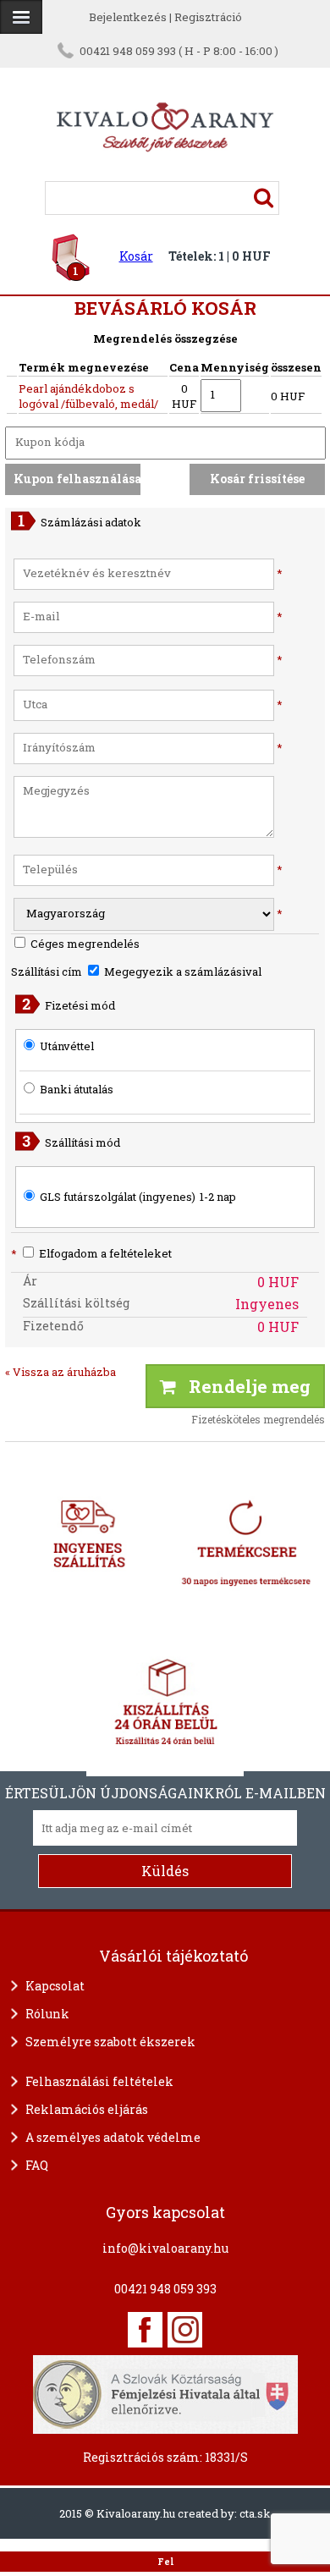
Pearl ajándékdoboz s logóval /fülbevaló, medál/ (88, 396)
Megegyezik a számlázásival (181, 972)
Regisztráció (208, 17)
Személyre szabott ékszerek (110, 2042)
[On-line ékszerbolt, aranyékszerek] (21, 17)
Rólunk (47, 2014)
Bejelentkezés (128, 17)
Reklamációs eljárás (87, 2109)
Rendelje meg (243, 1386)
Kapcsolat (55, 1986)
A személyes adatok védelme (113, 2137)
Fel (165, 2562)
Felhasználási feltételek (99, 2081)
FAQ (37, 2165)
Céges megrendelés (84, 944)
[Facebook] (145, 2330)
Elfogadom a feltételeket (91, 1253)
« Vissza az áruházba (60, 1372)
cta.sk (255, 2513)
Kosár (136, 256)
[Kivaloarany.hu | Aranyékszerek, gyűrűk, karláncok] (165, 173)
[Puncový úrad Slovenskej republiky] (165, 2392)
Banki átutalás (77, 1089)
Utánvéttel (67, 1046)
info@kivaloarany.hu (165, 2248)
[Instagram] (185, 2330)
